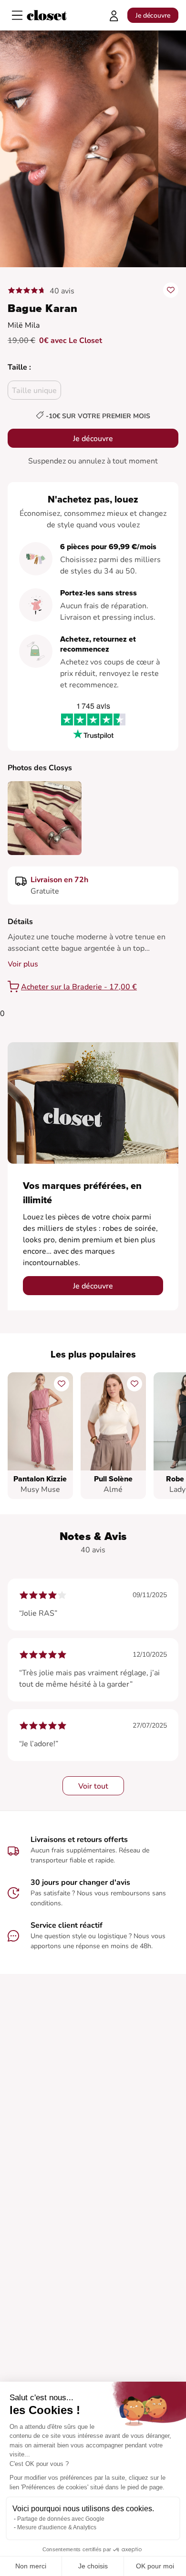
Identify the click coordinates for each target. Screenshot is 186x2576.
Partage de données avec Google (61, 2519)
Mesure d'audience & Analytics (57, 2527)
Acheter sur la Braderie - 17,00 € (79, 987)
